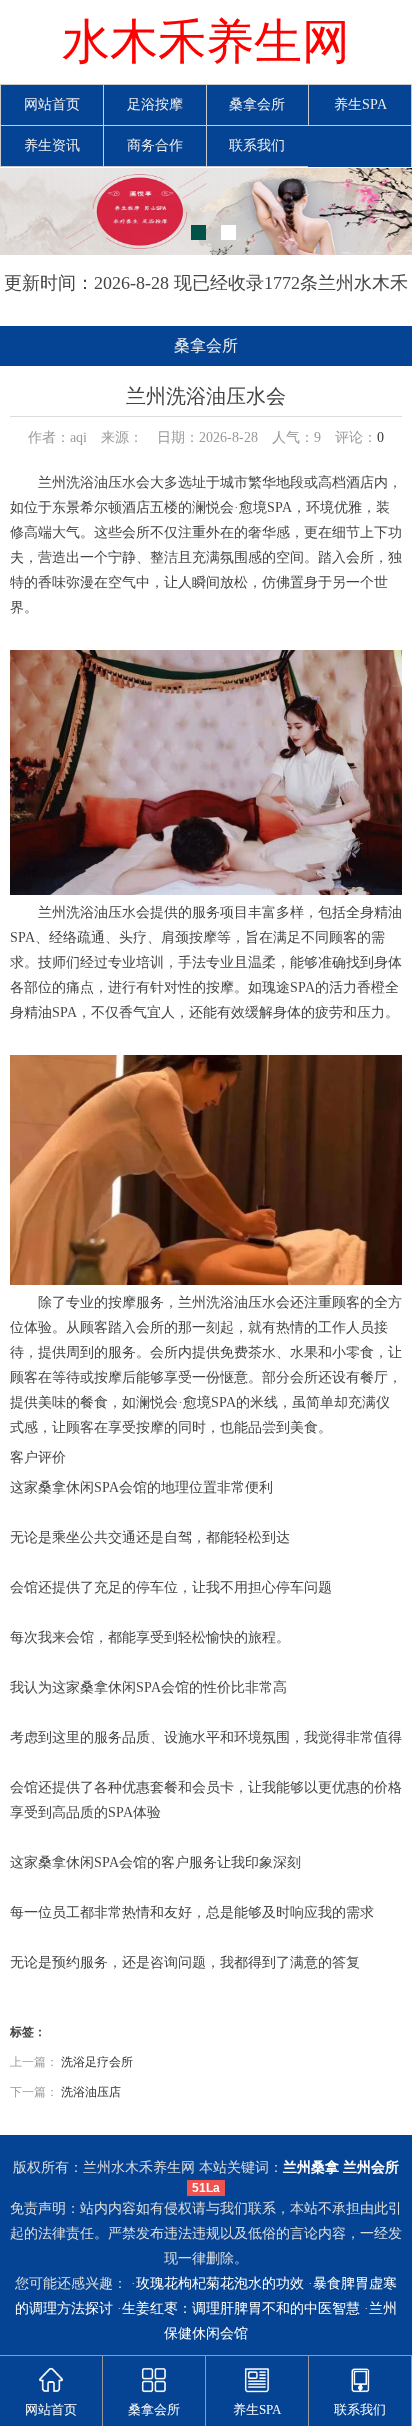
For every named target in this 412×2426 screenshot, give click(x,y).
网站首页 (52, 104)
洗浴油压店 (91, 2092)
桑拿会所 (257, 104)
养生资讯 (52, 145)
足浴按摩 (155, 104)
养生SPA (360, 104)
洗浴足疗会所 (97, 2062)
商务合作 (155, 145)
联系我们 (257, 145)
